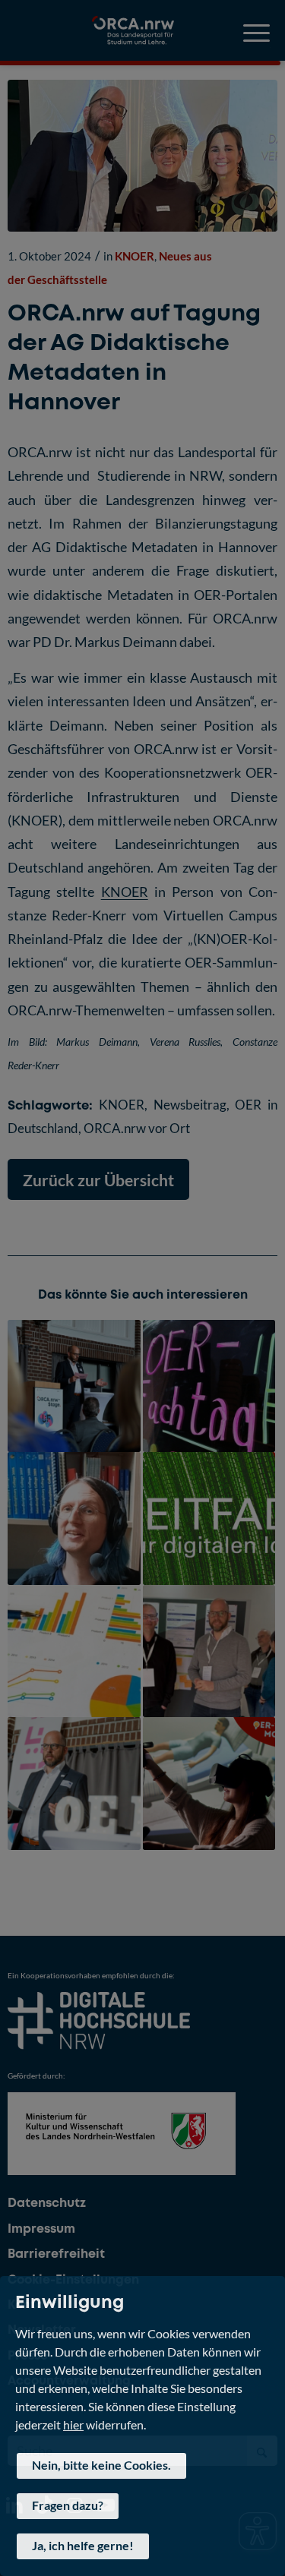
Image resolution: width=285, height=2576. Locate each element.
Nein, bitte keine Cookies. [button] (101, 2465)
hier (73, 2424)
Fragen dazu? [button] (68, 2505)
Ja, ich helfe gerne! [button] (83, 2545)
